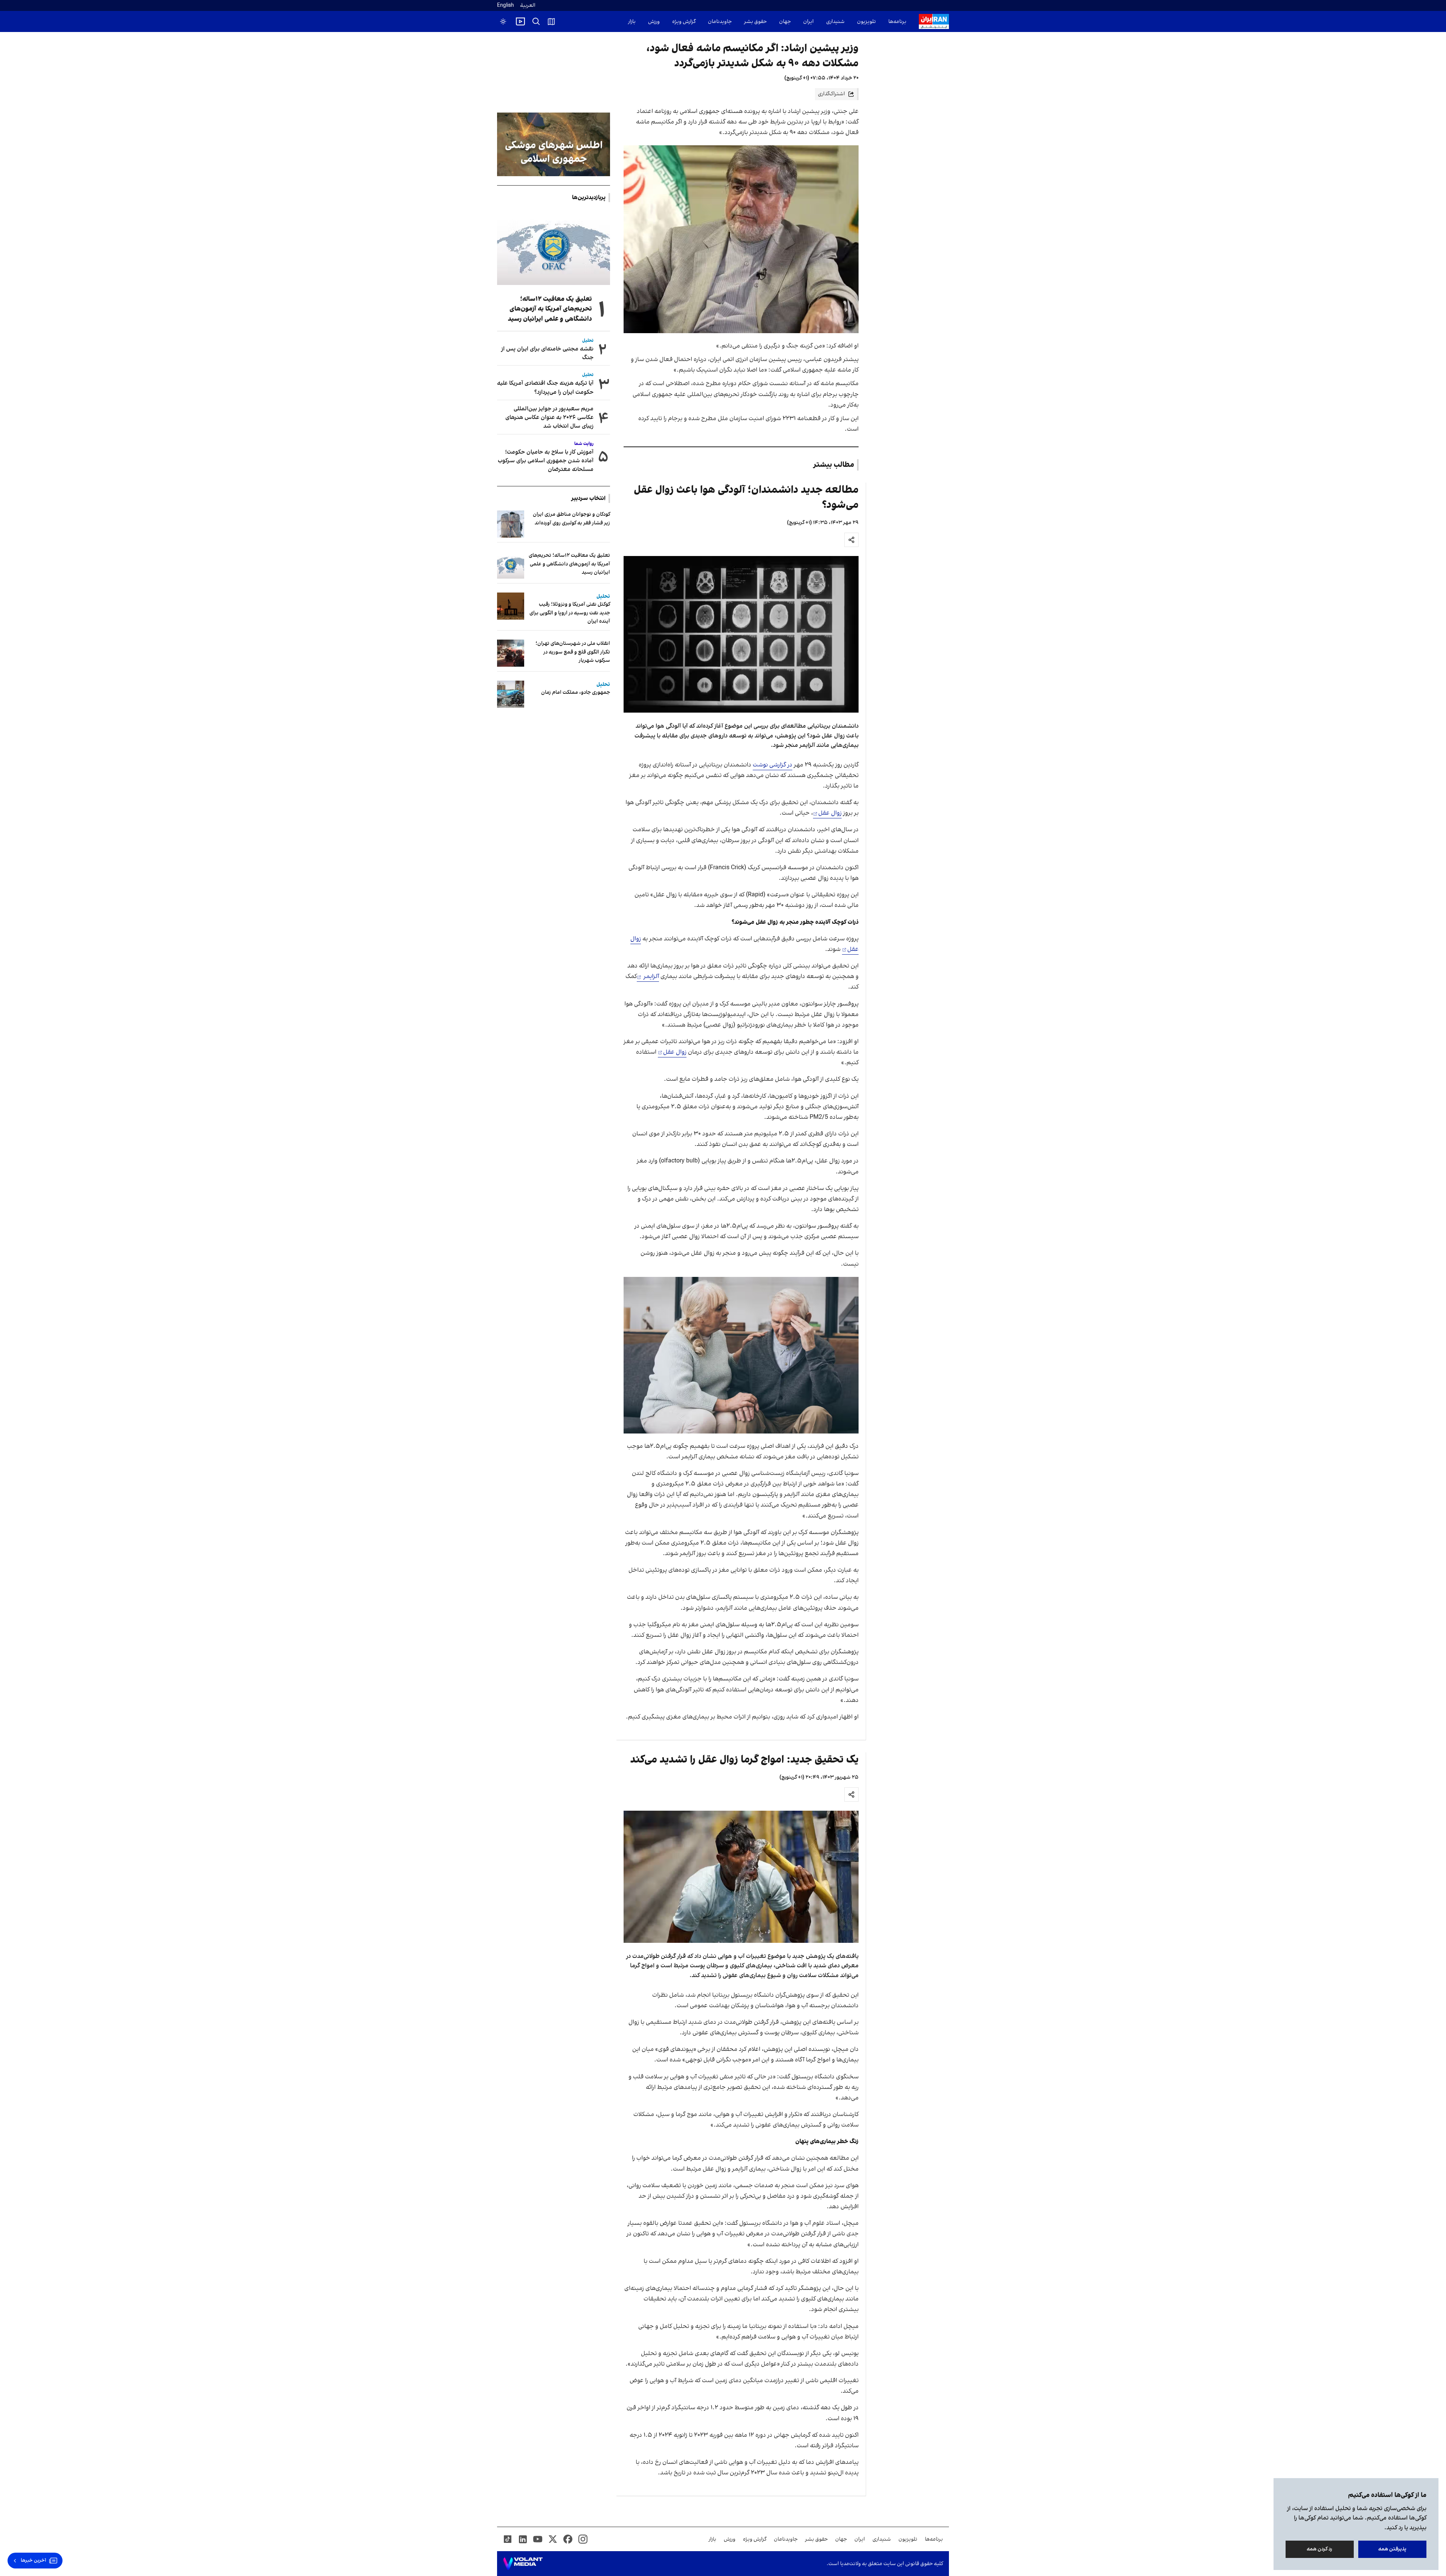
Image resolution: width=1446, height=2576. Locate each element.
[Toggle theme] (503, 21)
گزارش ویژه (684, 22)
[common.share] (851, 540)
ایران (808, 22)
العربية (528, 5)
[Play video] (520, 21)
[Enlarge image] (741, 239)
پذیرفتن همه (1392, 2549)
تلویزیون (866, 22)
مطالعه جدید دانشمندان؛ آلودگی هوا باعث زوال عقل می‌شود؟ (746, 497)
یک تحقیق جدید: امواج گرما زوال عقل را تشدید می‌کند (744, 1760)
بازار (632, 22)
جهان (785, 22)
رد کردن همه (1320, 2549)
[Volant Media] (523, 2564)
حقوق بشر (755, 22)
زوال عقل (830, 813)
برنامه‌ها (897, 22)
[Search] (536, 21)
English (506, 5)
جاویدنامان (720, 22)
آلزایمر (651, 976)
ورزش (654, 22)
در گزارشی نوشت (773, 765)
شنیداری (835, 22)
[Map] (551, 21)
